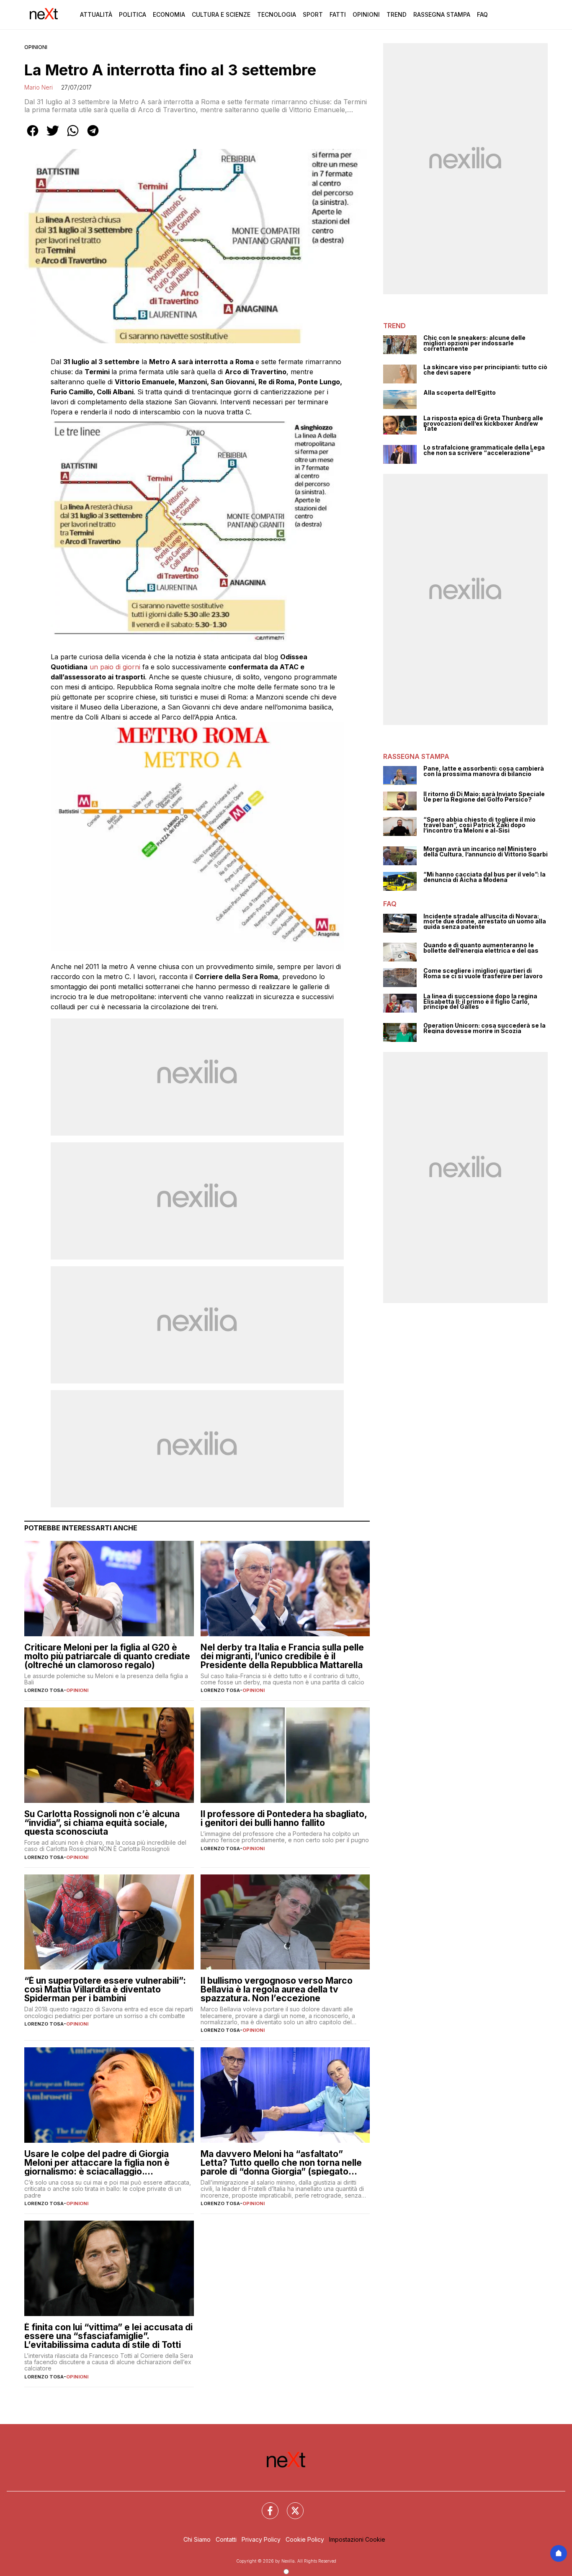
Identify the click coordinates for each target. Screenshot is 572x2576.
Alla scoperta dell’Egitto (460, 393)
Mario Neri (39, 87)
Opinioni (366, 14)
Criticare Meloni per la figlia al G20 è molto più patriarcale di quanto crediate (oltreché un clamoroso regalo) (107, 1656)
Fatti (338, 14)
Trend (397, 14)
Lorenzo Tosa (44, 1690)
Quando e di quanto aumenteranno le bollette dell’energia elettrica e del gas (481, 948)
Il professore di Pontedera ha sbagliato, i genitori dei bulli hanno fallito (284, 1818)
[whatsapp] (73, 136)
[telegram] (93, 136)
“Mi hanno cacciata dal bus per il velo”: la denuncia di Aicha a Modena (484, 877)
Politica (133, 14)
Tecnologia (277, 14)
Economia (169, 14)
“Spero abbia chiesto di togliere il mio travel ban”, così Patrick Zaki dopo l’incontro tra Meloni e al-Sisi (479, 825)
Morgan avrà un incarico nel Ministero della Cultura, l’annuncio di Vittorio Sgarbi (486, 852)
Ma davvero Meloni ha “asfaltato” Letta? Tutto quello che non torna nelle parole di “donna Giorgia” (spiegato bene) (281, 2163)
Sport (313, 14)
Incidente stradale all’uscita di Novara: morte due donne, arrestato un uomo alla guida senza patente (485, 922)
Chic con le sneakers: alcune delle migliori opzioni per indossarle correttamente (474, 343)
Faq (482, 14)
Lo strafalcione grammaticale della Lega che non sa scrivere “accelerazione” (484, 450)
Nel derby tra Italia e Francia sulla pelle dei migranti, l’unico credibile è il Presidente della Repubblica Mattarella (282, 1656)
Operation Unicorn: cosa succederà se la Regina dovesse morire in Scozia (484, 1028)
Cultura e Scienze (221, 14)
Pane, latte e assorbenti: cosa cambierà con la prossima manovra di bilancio (484, 771)
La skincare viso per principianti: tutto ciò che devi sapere (485, 370)
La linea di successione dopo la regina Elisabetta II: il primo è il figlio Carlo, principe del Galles (480, 1002)
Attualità (96, 14)
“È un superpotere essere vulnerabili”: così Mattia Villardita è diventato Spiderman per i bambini (105, 1989)
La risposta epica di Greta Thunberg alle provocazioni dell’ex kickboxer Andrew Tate (483, 424)
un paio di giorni (115, 667)
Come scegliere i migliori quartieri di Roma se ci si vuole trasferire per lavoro (483, 973)
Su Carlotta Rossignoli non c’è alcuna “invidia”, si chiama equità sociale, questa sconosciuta (102, 1823)
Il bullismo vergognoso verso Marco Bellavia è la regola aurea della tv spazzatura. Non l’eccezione (277, 1989)
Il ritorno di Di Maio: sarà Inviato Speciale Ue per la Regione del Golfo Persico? (484, 797)
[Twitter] (290, 2506)
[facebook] (33, 136)
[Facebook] (265, 2506)
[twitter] (53, 136)
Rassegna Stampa (442, 14)
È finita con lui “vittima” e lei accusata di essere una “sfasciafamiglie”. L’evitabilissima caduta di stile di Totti (108, 2336)
